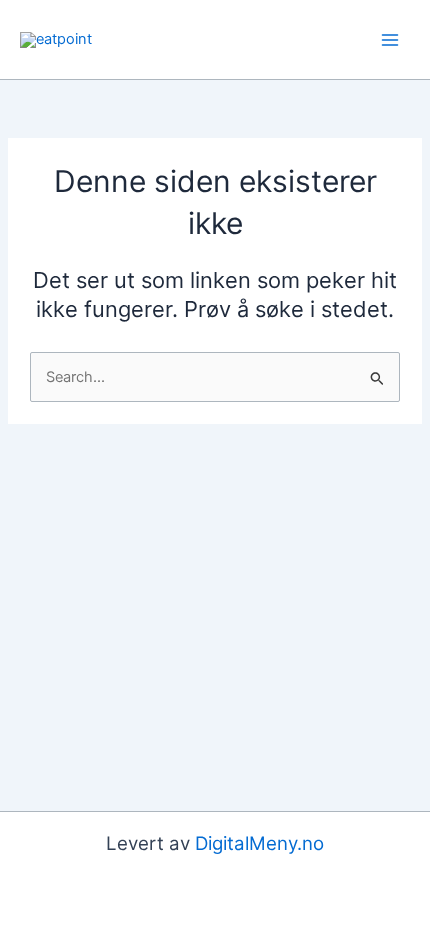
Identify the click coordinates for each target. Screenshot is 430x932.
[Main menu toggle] (390, 39)
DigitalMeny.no (259, 843)
